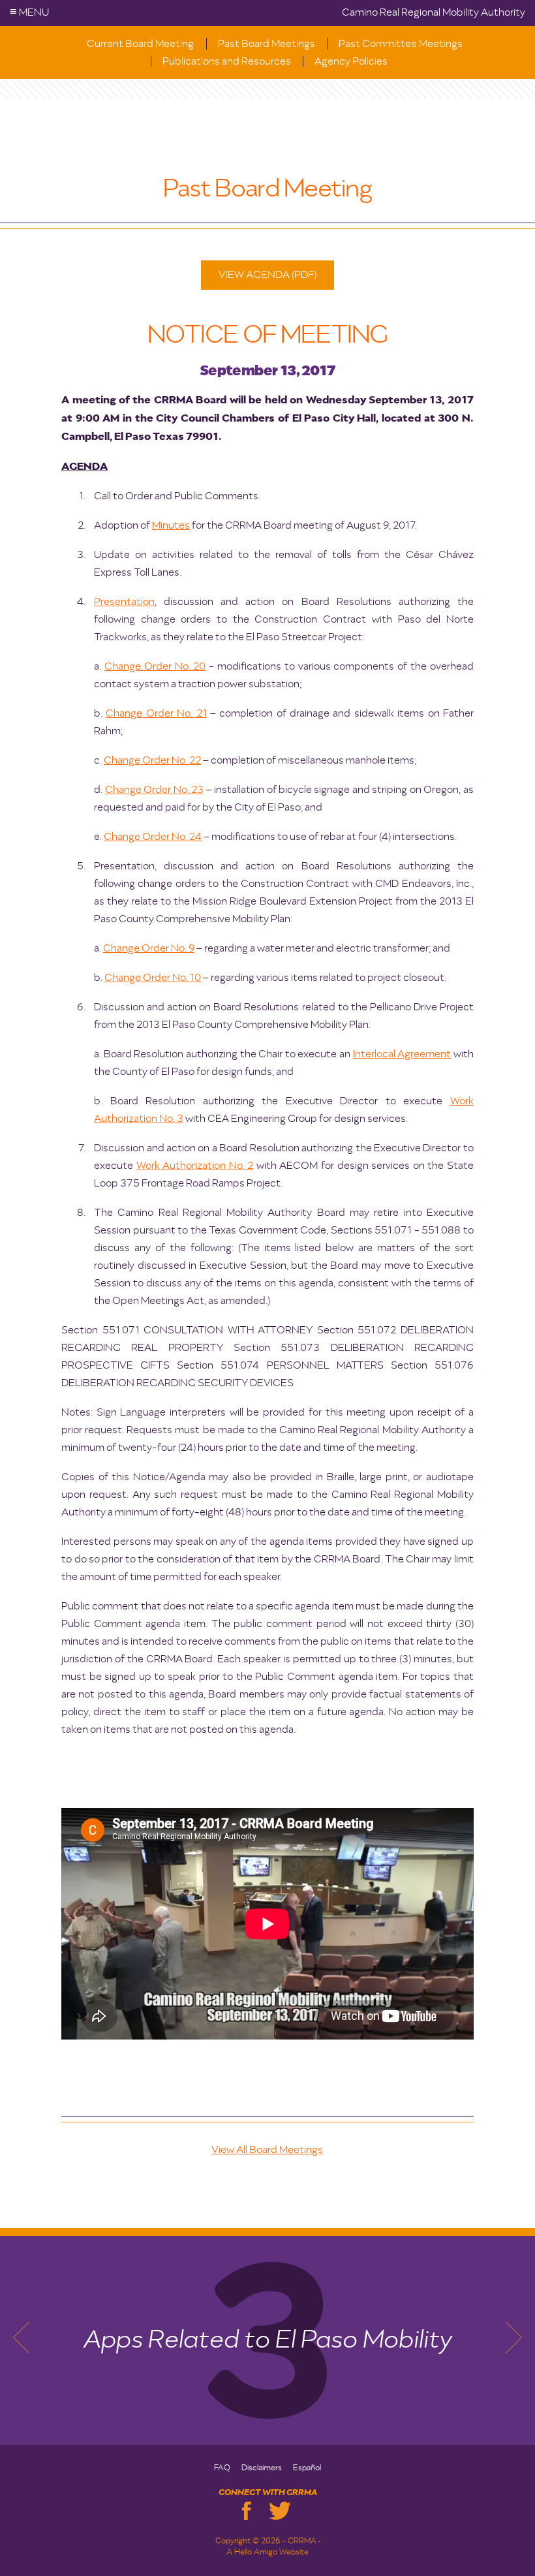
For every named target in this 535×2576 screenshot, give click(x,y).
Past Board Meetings (267, 44)
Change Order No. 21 (156, 714)
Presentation (124, 602)
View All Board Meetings (267, 2150)
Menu (29, 13)
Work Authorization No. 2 (195, 1166)
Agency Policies (351, 62)
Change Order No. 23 (154, 790)
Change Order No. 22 (152, 761)
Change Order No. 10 (153, 978)
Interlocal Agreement (402, 1055)
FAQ (222, 2468)
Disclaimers (262, 2468)
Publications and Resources (227, 62)
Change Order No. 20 (155, 667)
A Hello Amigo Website (267, 2553)
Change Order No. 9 (149, 949)
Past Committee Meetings (401, 44)
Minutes (171, 526)
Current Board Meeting (140, 44)
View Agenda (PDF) (267, 275)
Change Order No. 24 (153, 837)
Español (307, 2468)
